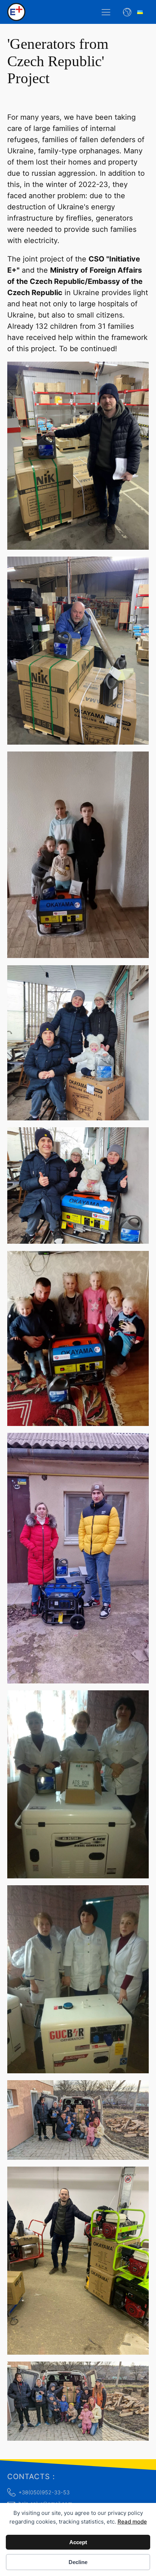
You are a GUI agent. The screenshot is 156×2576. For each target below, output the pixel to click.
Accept (78, 2542)
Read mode (132, 2522)
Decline (78, 2562)
